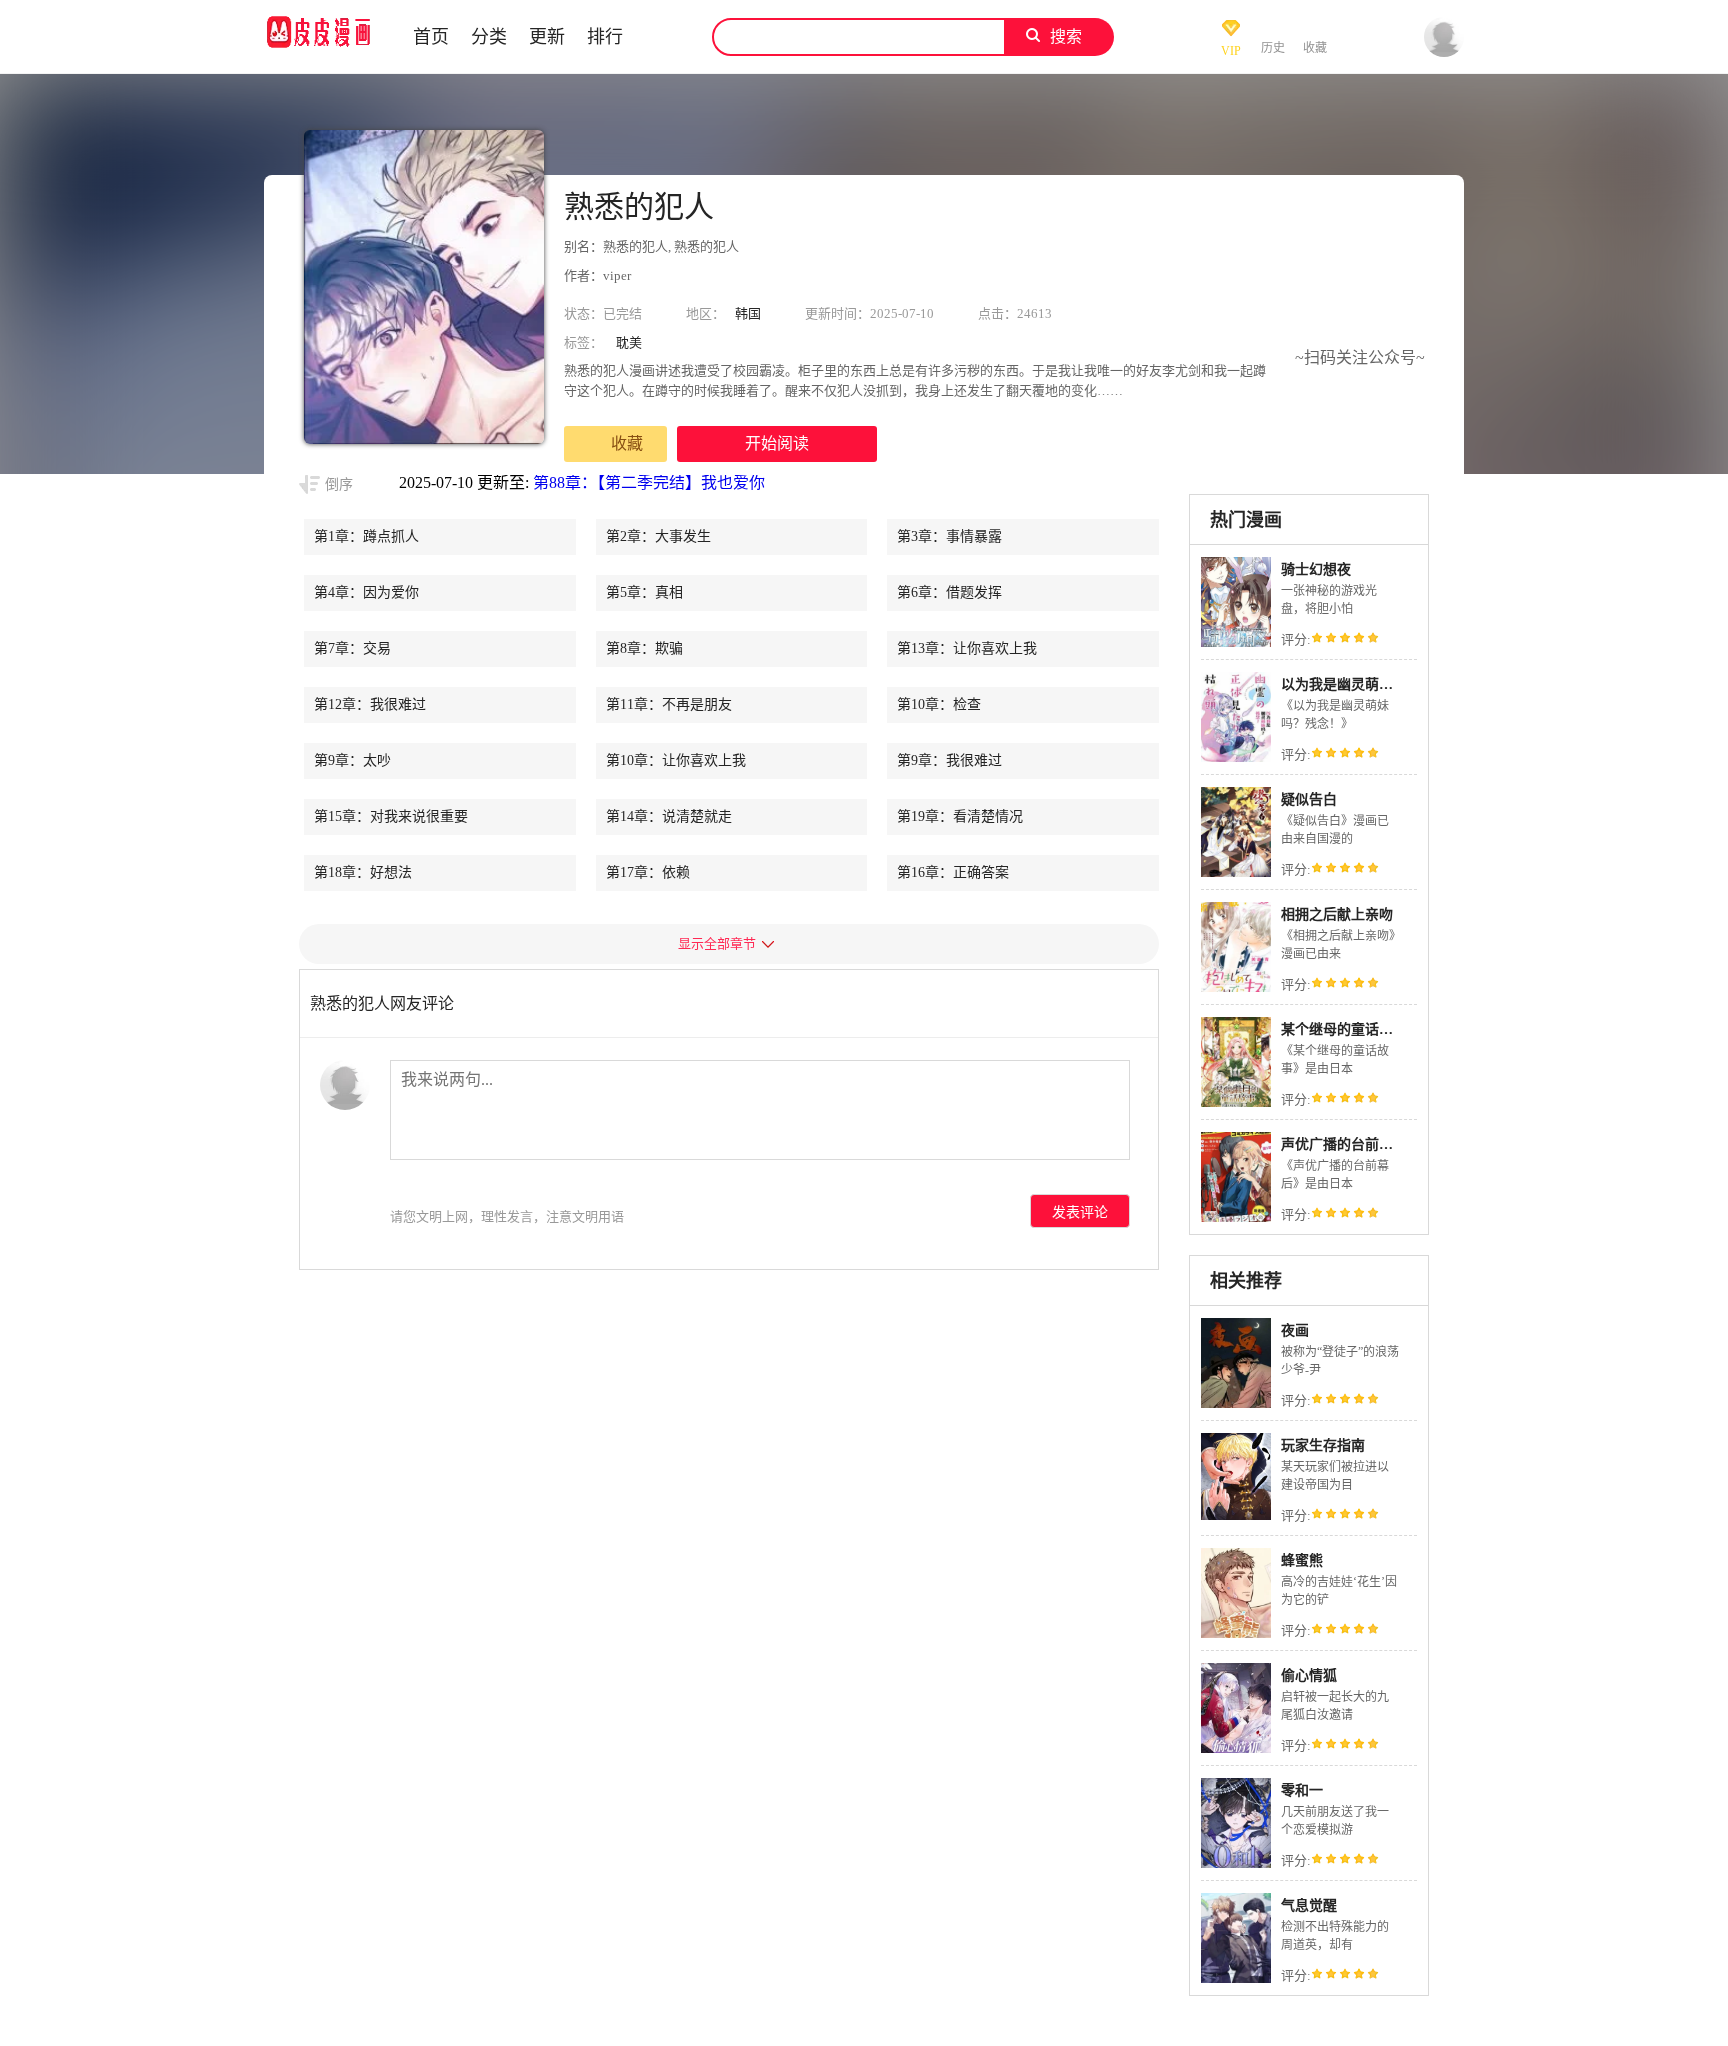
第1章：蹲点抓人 (366, 536)
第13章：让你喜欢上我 (967, 648)
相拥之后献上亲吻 (1337, 914)
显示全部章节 (717, 943)
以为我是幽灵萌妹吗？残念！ (1372, 684)
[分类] (663, 37)
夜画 (1295, 1330)
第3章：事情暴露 (949, 536)
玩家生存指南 (1323, 1445)
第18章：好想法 (363, 872)
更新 (547, 37)
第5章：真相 (644, 592)
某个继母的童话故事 (1344, 1029)
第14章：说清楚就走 (669, 816)
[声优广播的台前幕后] (1236, 1219)
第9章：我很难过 (949, 760)
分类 (489, 37)
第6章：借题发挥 (949, 592)
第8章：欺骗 (644, 648)
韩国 (748, 313)
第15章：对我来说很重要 (391, 816)
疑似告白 (1309, 799)
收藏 (627, 443)
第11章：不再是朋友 (669, 704)
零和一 (1302, 1790)
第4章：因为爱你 (366, 592)
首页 (431, 37)
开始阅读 (777, 443)
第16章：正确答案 (953, 872)
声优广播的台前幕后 (1344, 1144)
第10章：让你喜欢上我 (676, 760)
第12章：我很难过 (370, 704)
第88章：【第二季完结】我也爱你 (649, 482)
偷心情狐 (1309, 1675)
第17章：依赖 (648, 872)
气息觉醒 (1309, 1905)
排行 (605, 37)
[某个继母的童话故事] (1236, 1104)
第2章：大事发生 (658, 536)
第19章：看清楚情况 (960, 816)
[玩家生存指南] (1236, 1514)
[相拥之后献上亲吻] (1236, 989)
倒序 (339, 484)
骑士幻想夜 (1316, 569)
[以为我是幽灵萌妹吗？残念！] (1236, 759)
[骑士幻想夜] (1236, 644)
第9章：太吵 (352, 760)
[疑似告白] (1236, 874)
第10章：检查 (939, 704)
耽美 (629, 342)
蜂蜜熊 (1302, 1560)
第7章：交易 (352, 648)
